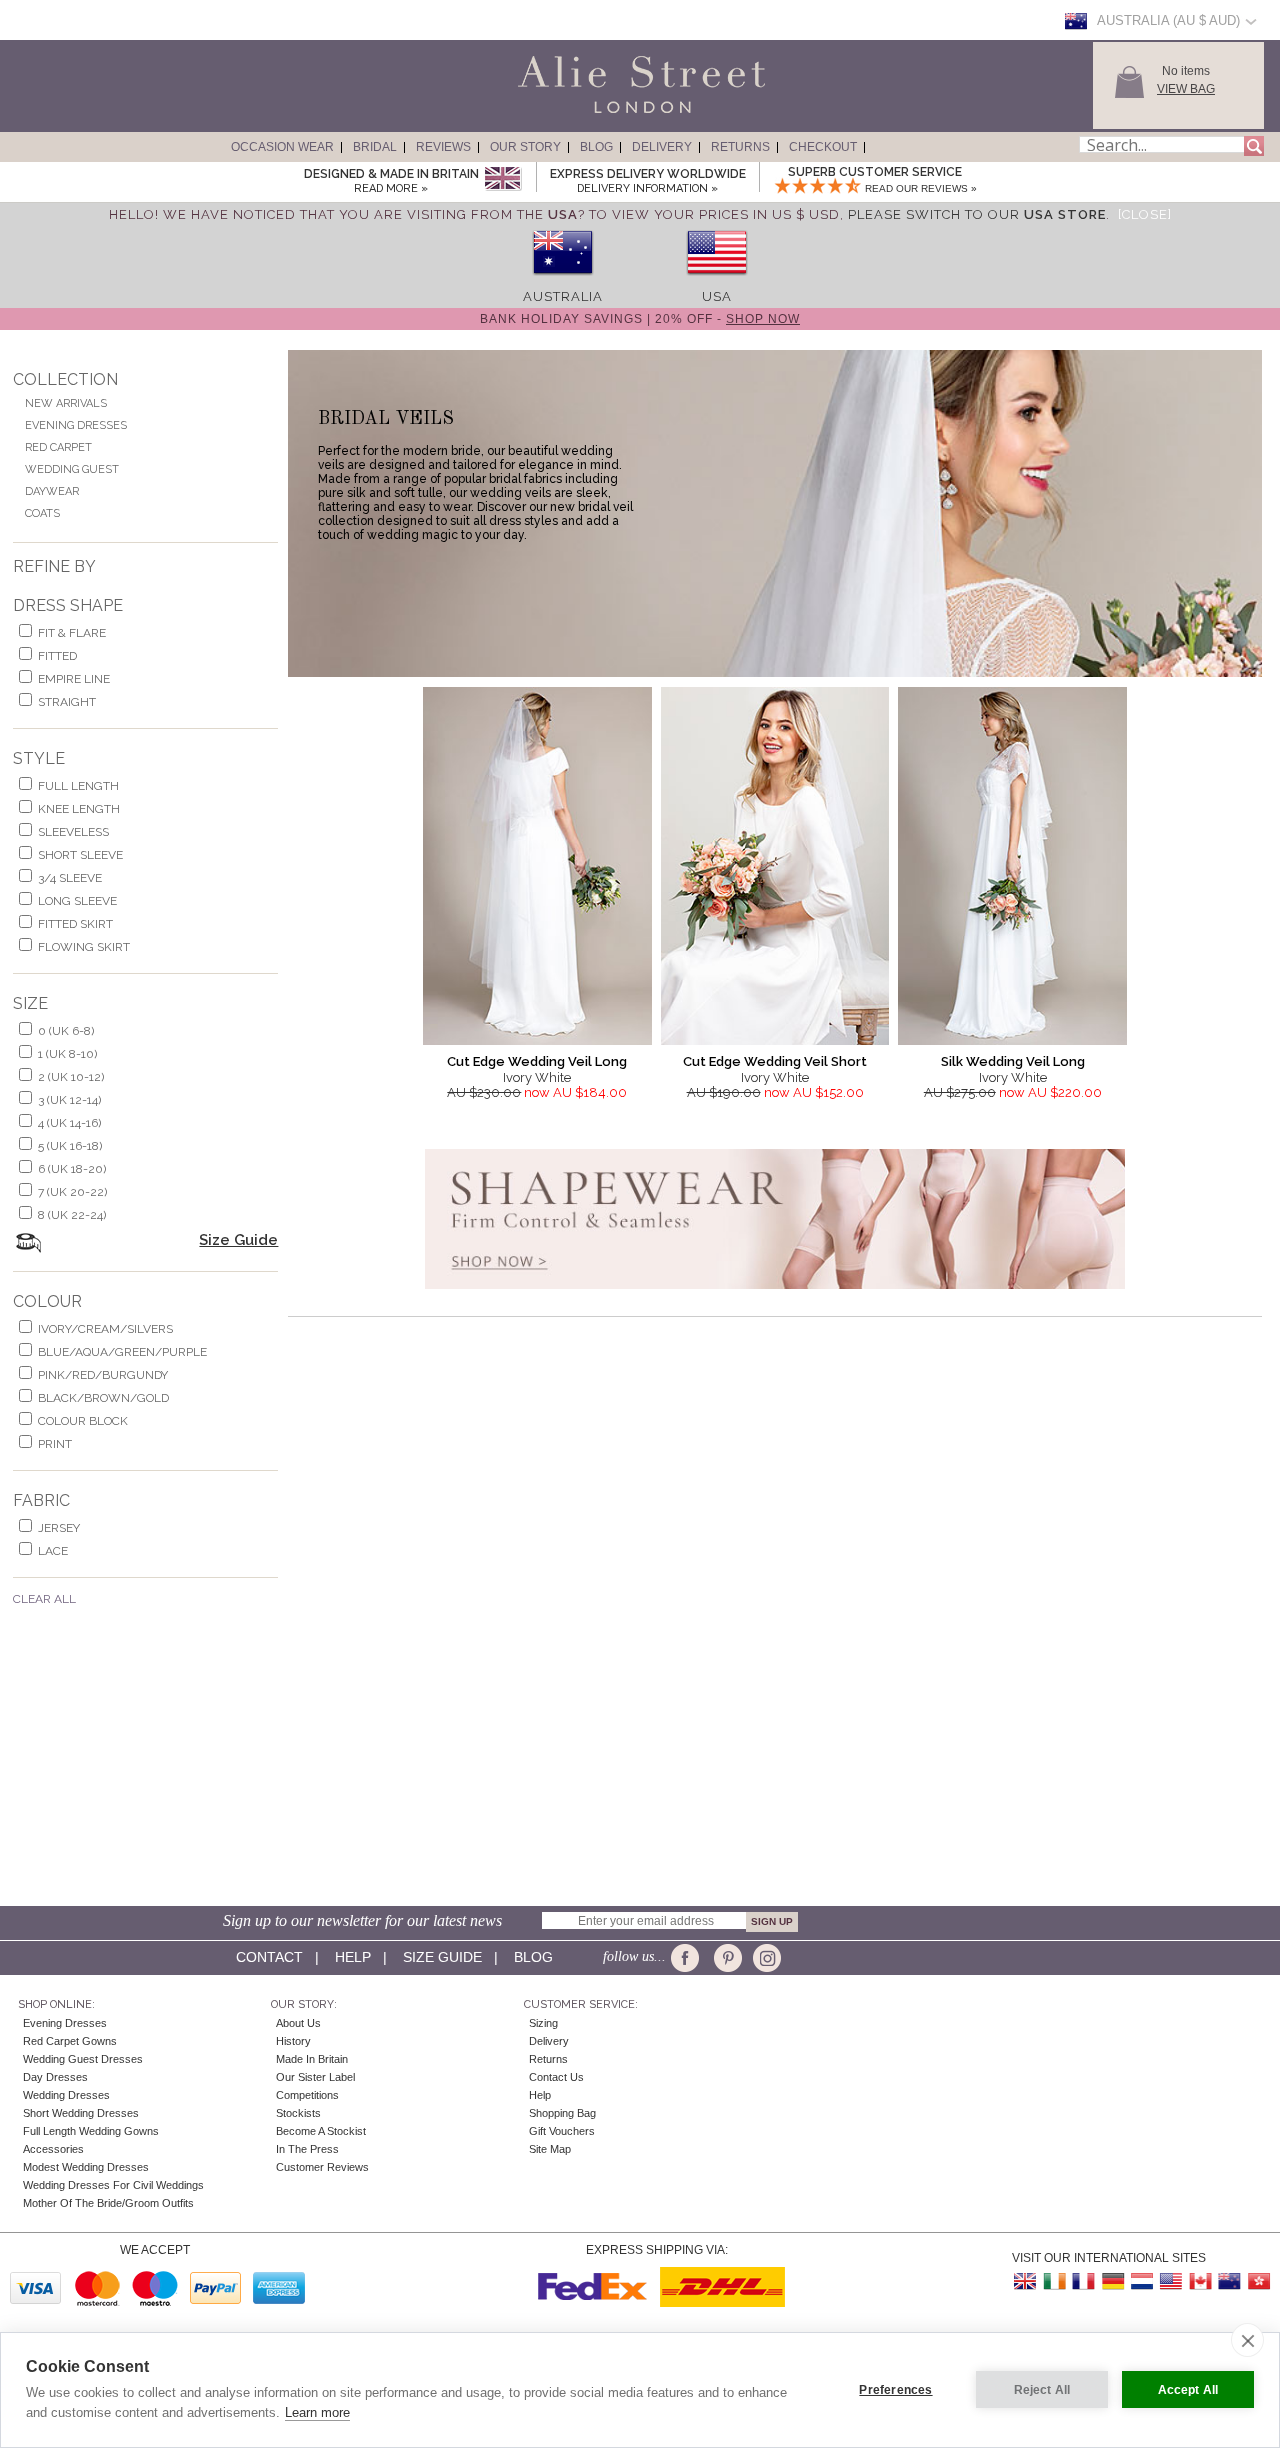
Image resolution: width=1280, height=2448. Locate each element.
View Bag (1186, 89)
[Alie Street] (551, 114)
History (293, 2041)
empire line (74, 679)
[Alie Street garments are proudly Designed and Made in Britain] (502, 179)
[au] (563, 281)
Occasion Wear (282, 147)
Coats (42, 513)
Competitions (307, 2095)
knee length (79, 809)
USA (717, 296)
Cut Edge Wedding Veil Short (775, 1061)
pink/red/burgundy (103, 1375)
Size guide (442, 1957)
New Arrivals (66, 403)
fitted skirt (75, 924)
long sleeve (77, 901)
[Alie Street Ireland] (1055, 2281)
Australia (563, 296)
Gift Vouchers (562, 2131)
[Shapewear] (775, 1295)
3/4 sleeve (70, 878)
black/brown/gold (103, 1398)
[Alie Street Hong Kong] (1258, 2281)
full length (78, 786)
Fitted (57, 656)
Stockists (298, 2113)
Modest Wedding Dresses (86, 2167)
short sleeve (80, 855)
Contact (269, 1957)
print (55, 1444)
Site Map (550, 2149)
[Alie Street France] (1084, 2281)
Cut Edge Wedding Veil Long (537, 1061)
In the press (307, 2149)
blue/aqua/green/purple (122, 1352)
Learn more (317, 2412)
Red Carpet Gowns (70, 2041)
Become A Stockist (321, 2131)
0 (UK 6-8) (66, 1031)
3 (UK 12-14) (69, 1100)
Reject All (1042, 2390)
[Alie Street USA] (1171, 2281)
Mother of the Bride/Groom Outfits (108, 2203)
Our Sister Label (315, 2077)
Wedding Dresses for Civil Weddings (113, 2185)
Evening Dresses (76, 425)
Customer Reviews (322, 2167)
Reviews (443, 147)
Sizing (543, 2023)
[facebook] (688, 1958)
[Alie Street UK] (1026, 2281)
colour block (83, 1421)
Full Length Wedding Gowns (91, 2131)
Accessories (53, 2149)
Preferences (895, 2390)
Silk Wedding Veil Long (1013, 1061)
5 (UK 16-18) (70, 1146)
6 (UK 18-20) (72, 1169)
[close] (1247, 2340)
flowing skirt (84, 947)
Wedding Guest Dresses (83, 2059)
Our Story (525, 147)
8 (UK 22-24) (72, 1215)
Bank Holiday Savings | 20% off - (640, 319)
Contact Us (556, 2077)
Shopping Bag (562, 2113)
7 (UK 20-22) (72, 1192)
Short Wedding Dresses (81, 2113)
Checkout (823, 147)
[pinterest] (726, 1958)
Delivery (662, 147)
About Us (298, 2023)
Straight (67, 702)
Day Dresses (55, 2077)
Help (353, 1957)
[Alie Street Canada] (1200, 2281)
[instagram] (764, 1958)
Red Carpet (58, 447)
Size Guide (238, 1240)
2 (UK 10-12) (71, 1077)
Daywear (52, 491)
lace (53, 1551)
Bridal (375, 147)
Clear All (44, 1599)
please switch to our (977, 214)
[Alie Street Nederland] (1142, 2281)
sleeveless (73, 832)
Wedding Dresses (66, 2095)
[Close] (1145, 214)
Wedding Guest (72, 469)
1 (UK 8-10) (67, 1054)
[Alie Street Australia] (1229, 2281)
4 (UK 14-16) (69, 1123)
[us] (717, 281)
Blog (596, 147)
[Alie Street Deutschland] (1113, 2281)
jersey (59, 1528)
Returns (740, 147)
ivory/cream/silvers (105, 1329)
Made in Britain (312, 2059)
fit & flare (72, 633)
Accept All (1188, 2390)
